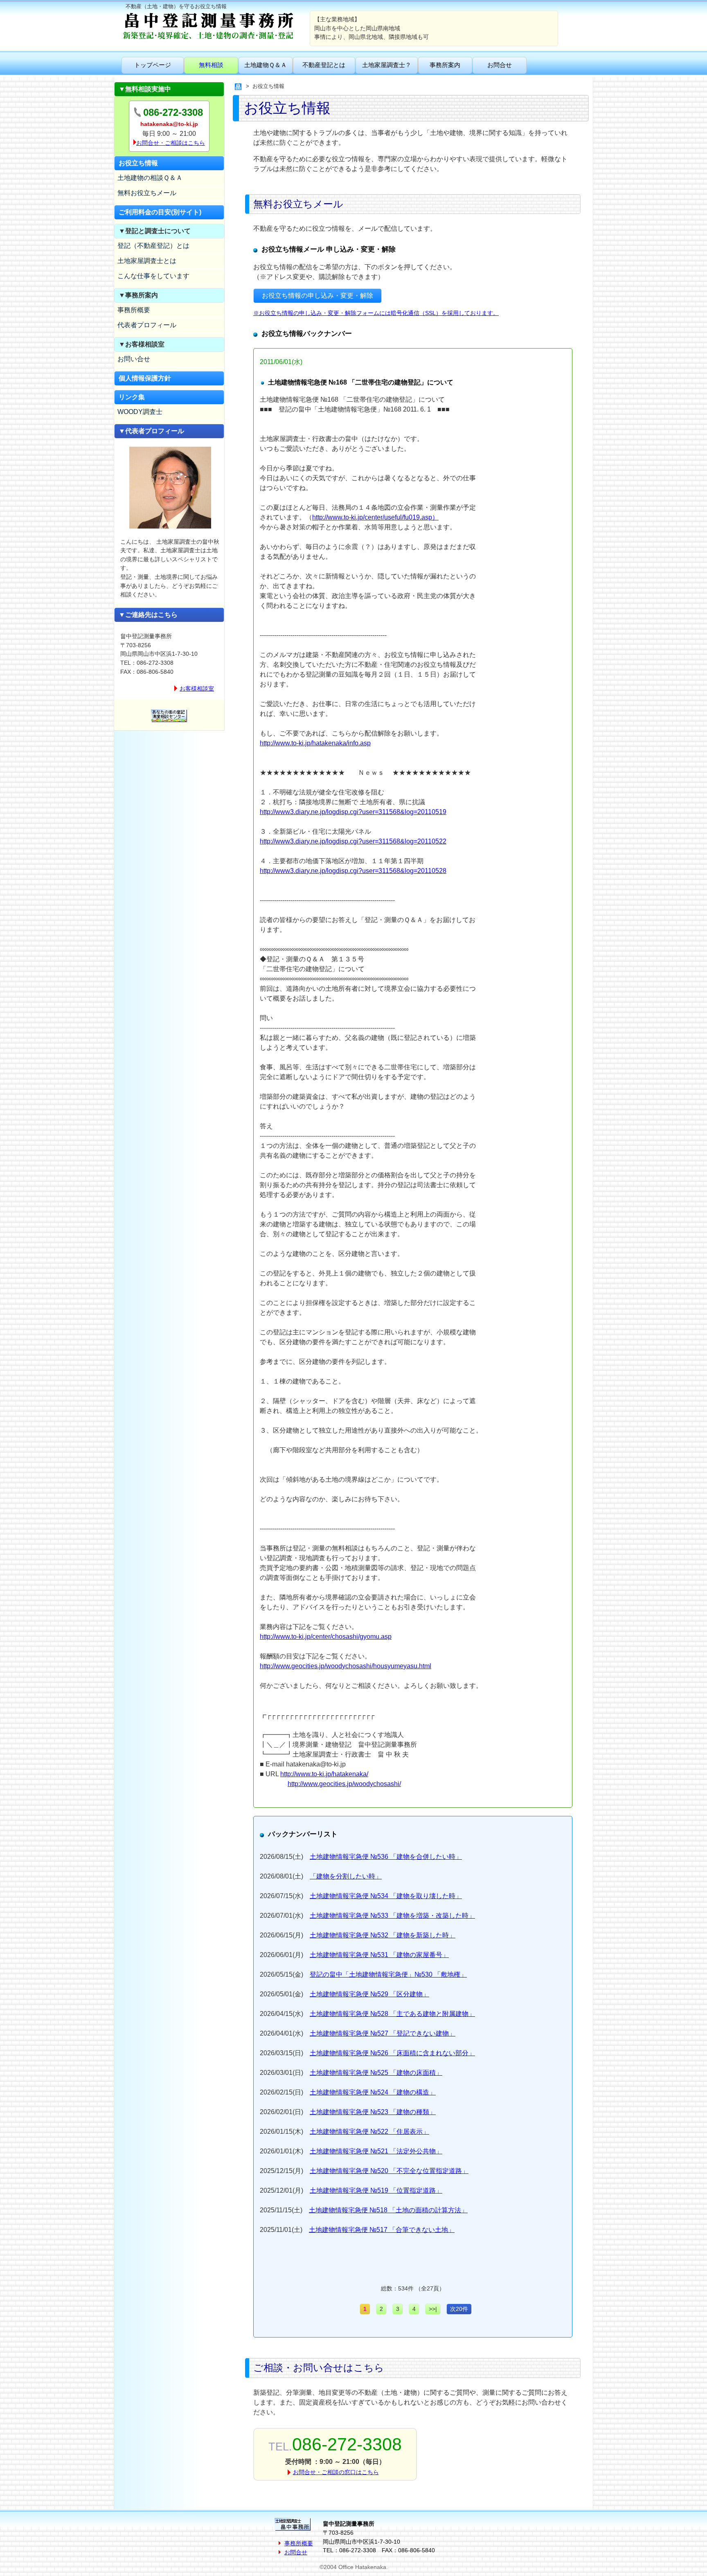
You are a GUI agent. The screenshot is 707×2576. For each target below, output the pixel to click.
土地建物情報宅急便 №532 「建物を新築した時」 (383, 1935)
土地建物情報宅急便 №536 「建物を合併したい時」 (386, 1857)
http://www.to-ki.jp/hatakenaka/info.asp (315, 743)
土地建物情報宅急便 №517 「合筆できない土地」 (382, 2230)
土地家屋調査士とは (147, 261)
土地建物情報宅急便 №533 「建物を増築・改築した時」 (392, 1916)
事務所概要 (134, 310)
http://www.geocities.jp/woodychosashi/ (344, 1784)
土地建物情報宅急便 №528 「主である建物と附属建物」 (392, 2014)
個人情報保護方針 (145, 378)
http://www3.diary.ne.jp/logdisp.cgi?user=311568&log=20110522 (353, 841)
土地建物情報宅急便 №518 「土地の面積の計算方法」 (388, 2210)
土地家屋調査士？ (387, 65)
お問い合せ (134, 359)
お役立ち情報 (138, 163)
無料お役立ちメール (147, 193)
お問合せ (500, 65)
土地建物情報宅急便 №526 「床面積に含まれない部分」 (392, 2053)
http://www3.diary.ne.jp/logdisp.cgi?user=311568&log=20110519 (353, 812)
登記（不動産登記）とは (153, 246)
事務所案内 (445, 65)
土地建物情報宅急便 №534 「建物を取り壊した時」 (386, 1896)
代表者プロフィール (147, 325)
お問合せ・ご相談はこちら (171, 143)
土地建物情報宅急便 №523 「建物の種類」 (373, 2112)
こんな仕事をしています (153, 276)
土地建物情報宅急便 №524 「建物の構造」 (373, 2092)
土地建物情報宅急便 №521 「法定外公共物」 (376, 2151)
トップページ (153, 65)
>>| (433, 2309)
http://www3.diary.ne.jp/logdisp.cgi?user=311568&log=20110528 (353, 871)
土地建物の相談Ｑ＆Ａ (150, 178)
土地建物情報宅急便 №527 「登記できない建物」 (383, 2033)
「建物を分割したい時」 (346, 1876)
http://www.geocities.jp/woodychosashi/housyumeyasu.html (346, 1666)
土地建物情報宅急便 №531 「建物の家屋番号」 (379, 1955)
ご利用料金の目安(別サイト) (160, 212)
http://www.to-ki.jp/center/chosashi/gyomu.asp (326, 1637)
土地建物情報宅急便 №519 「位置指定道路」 (376, 2190)
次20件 (459, 2309)
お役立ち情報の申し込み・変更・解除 (317, 296)
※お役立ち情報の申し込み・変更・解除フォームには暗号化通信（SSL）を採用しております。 (376, 313)
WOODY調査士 (140, 412)
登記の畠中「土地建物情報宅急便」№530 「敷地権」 (388, 1974)
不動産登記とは (324, 65)
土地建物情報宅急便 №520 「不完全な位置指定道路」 (389, 2171)
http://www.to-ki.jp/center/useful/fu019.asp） (375, 517)
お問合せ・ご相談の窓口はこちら (336, 2472)
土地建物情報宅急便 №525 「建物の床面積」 (376, 2073)
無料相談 (211, 65)
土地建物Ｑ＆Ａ (266, 65)
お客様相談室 (197, 688)
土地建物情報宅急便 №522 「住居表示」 (369, 2132)
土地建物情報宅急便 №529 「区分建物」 (369, 1994)
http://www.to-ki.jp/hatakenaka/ (324, 1774)
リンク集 (132, 397)
